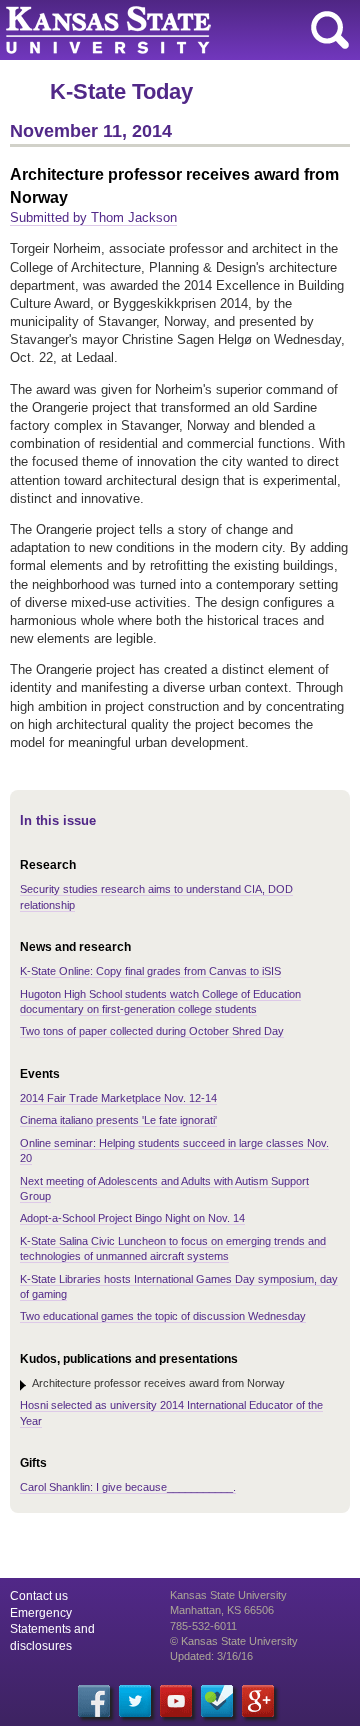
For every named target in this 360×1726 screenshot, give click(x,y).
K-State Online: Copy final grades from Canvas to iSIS (150, 971)
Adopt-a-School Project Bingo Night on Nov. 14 (132, 1218)
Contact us (39, 1596)
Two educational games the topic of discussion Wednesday (163, 1316)
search (330, 30)
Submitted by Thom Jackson (93, 217)
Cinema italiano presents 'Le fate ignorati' (118, 1120)
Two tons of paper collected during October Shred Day (152, 1031)
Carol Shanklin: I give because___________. (128, 1487)
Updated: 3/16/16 (211, 1656)
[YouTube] (176, 1701)
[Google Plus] (258, 1701)
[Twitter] (135, 1701)
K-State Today (121, 91)
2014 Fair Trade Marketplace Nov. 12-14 (118, 1098)
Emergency (41, 1613)
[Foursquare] (217, 1701)
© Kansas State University (234, 1641)
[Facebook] (94, 1701)
